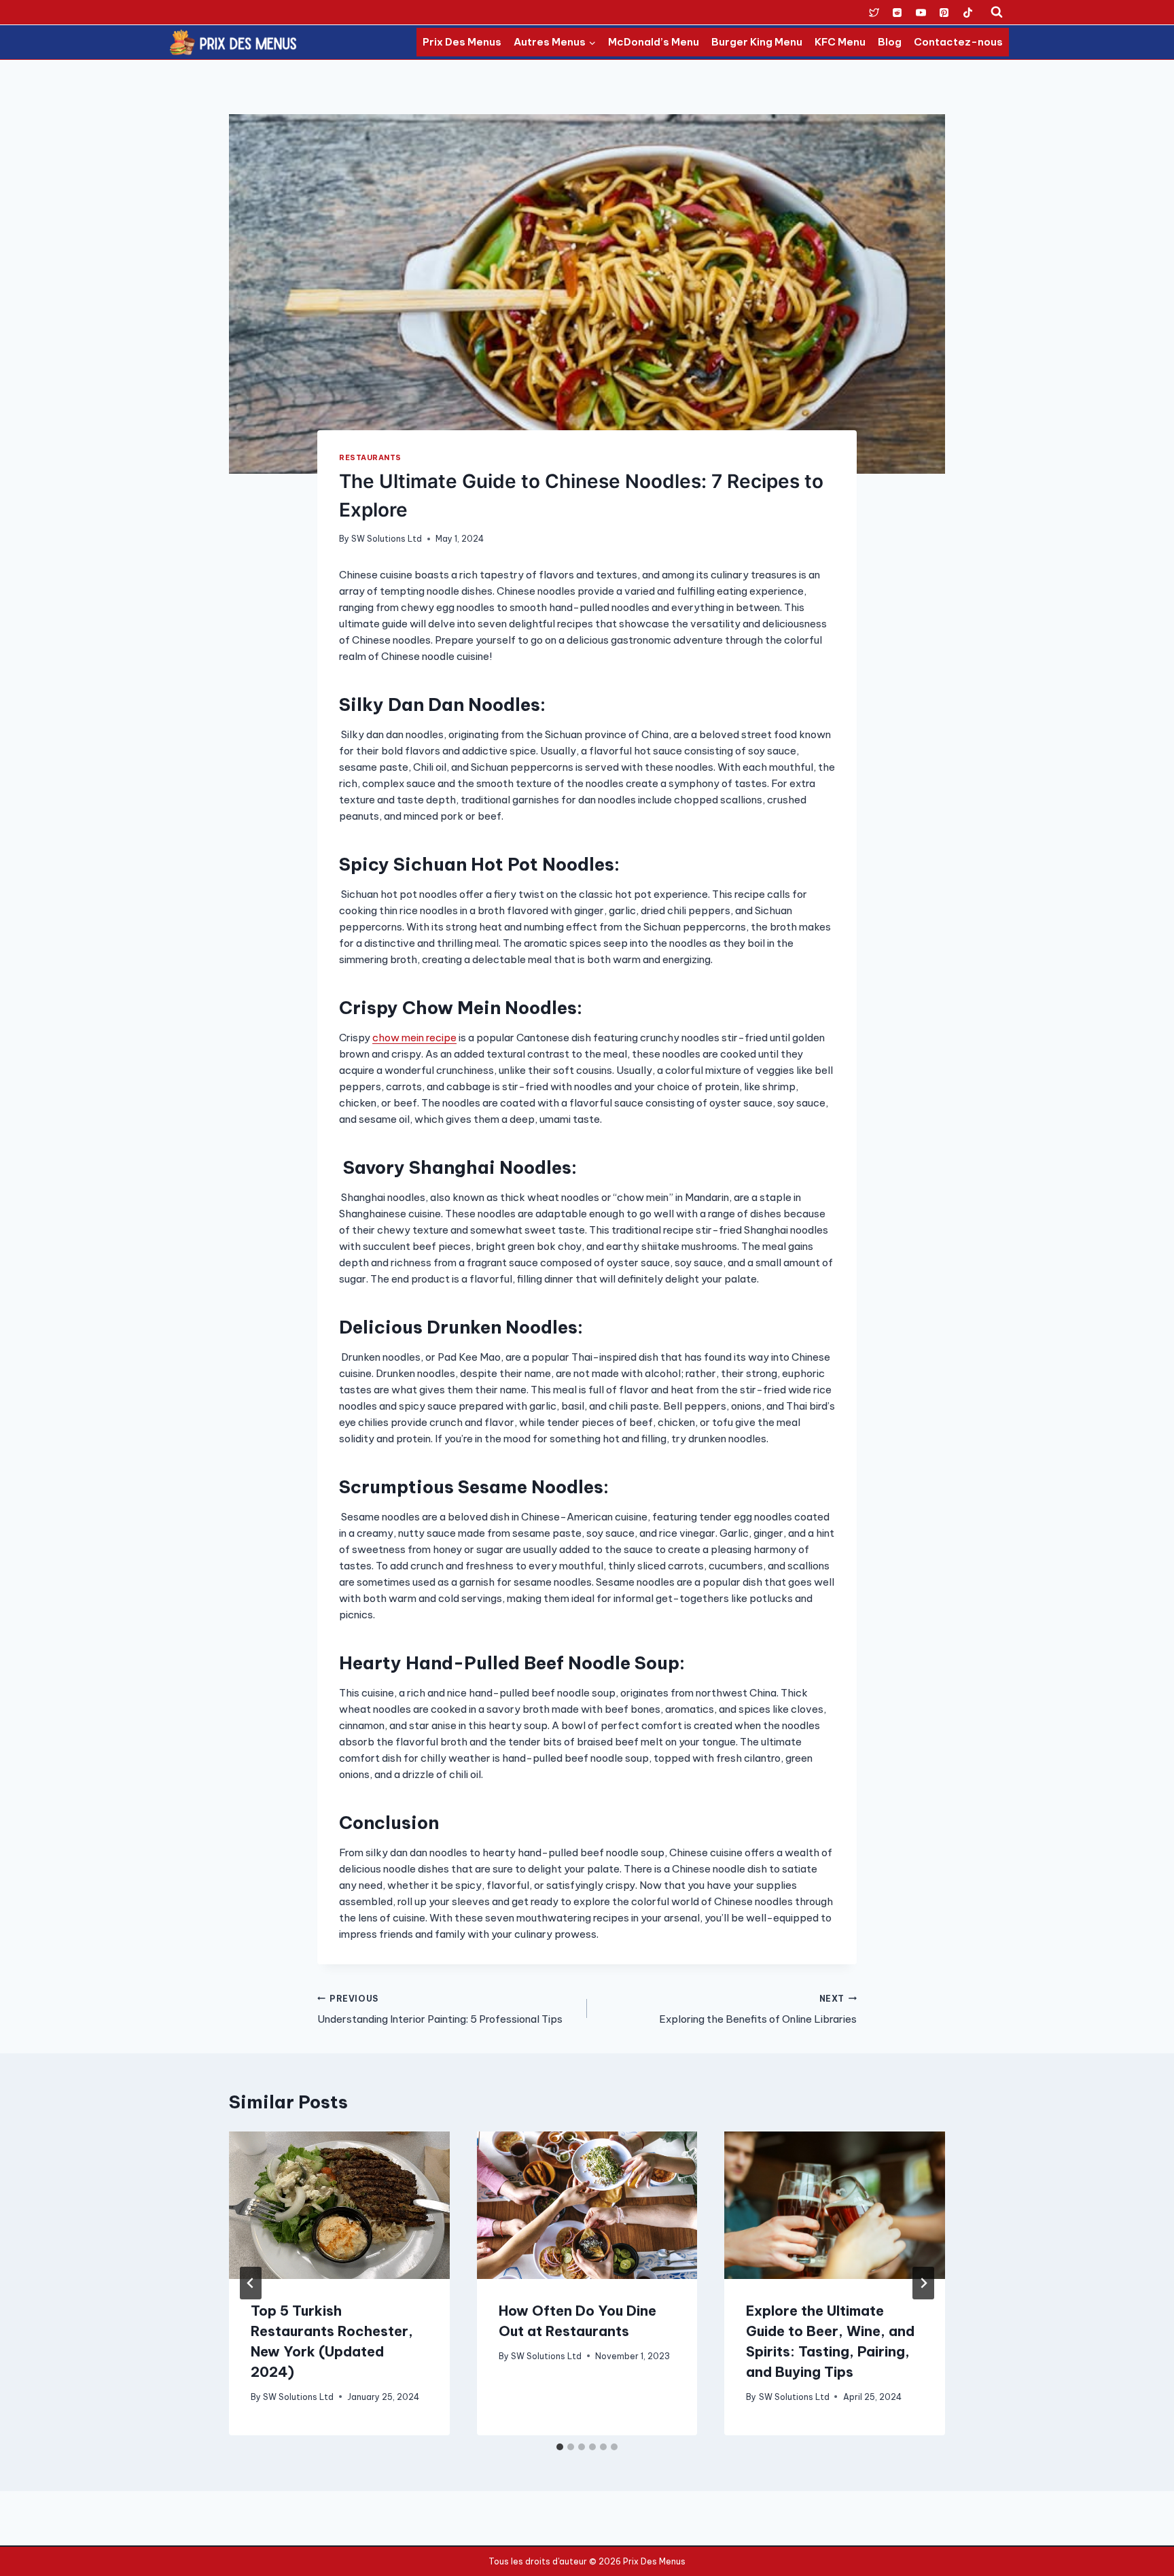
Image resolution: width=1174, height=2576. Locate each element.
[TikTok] (967, 12)
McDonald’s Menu (654, 42)
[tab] (560, 2447)
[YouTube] (921, 12)
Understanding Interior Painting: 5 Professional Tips (440, 2010)
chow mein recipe (414, 1038)
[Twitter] (874, 12)
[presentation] (339, 2205)
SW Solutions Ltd (387, 539)
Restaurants (370, 457)
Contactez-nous (958, 42)
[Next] (923, 2283)
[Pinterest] (944, 12)
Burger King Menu (757, 42)
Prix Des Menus (462, 42)
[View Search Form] (997, 12)
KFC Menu (840, 42)
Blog (890, 42)
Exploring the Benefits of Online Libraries (758, 2010)
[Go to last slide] (251, 2283)
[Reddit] (897, 12)
